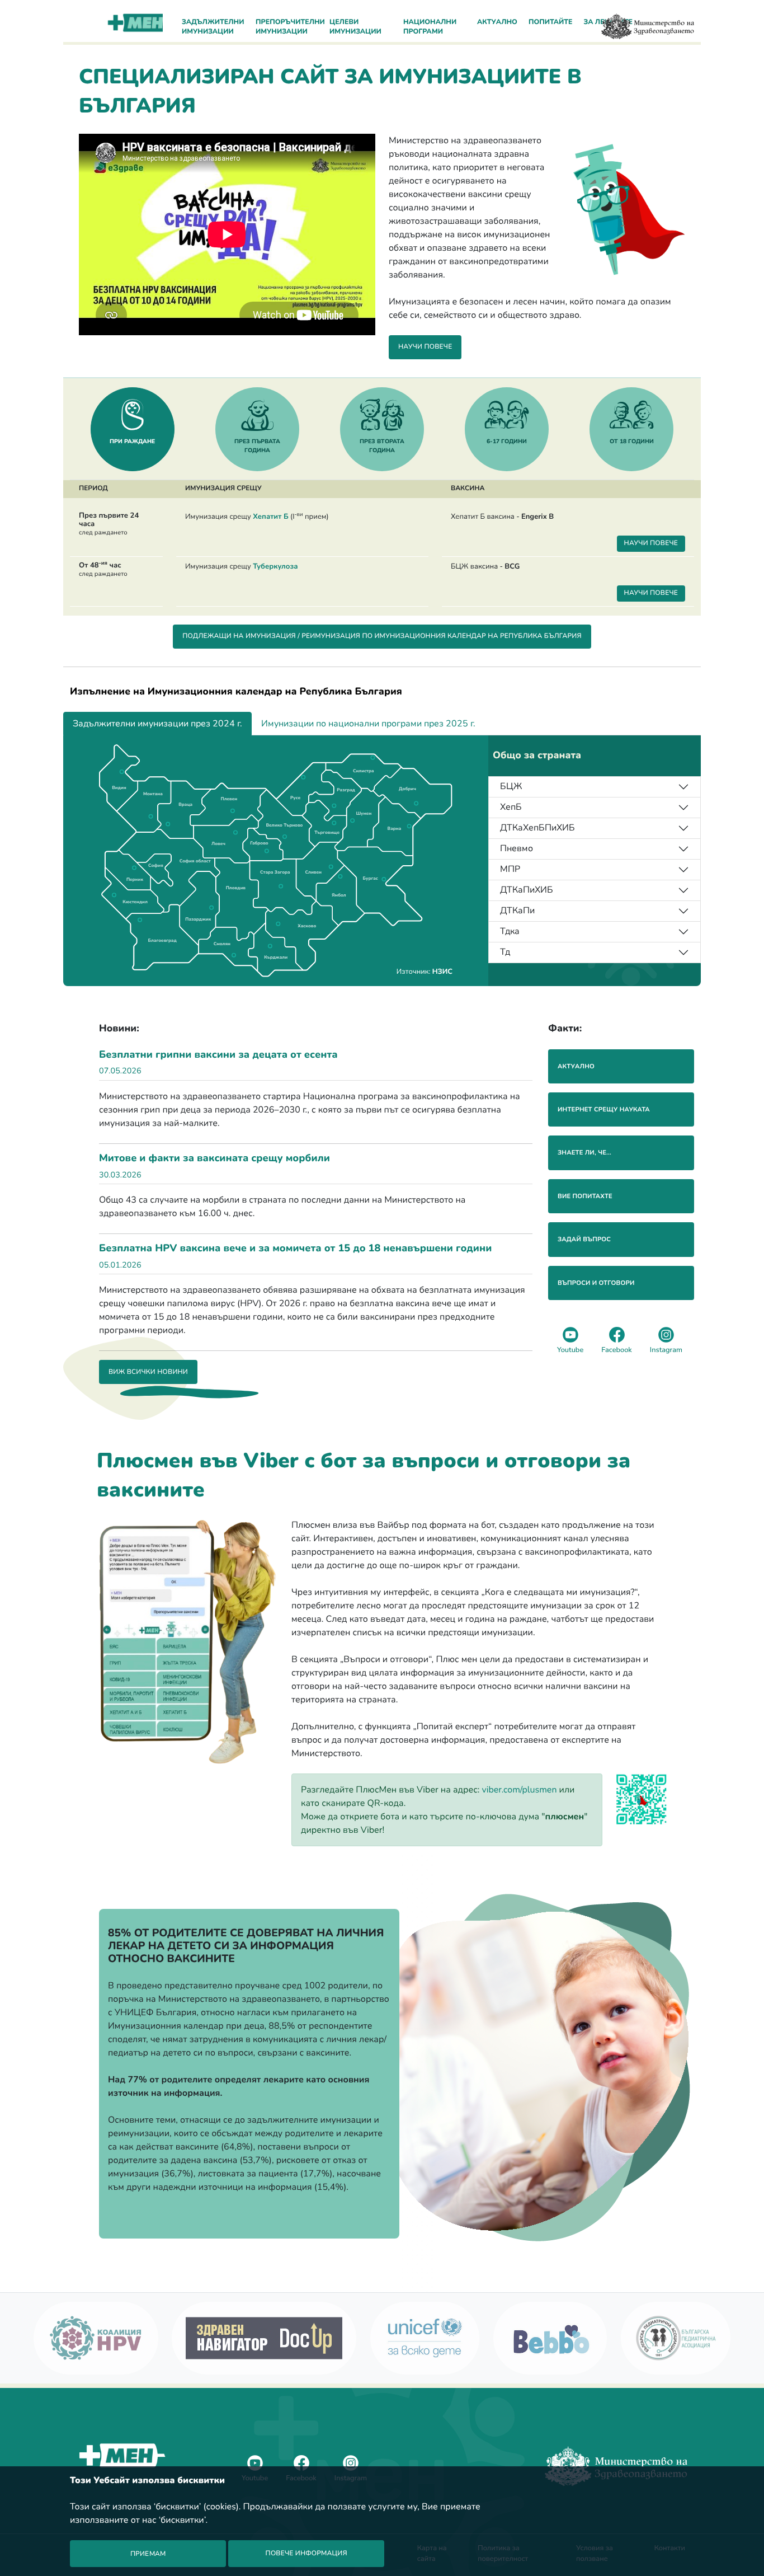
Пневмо (517, 848)
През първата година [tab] (257, 446)
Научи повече (425, 347)
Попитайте (551, 22)
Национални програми (430, 27)
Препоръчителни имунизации (289, 27)
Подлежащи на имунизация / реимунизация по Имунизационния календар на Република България (382, 636)
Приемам (148, 2554)
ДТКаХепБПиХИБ (537, 828)
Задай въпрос (584, 1239)
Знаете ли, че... (584, 1153)
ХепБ (511, 807)
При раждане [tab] (132, 441)
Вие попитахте (585, 1196)
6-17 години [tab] (507, 441)
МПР (510, 869)
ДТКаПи (517, 911)
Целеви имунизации (355, 27)
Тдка (510, 931)
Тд (505, 952)
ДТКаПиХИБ (527, 890)
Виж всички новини (148, 1372)
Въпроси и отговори (596, 1283)
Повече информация (306, 2554)
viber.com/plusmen (520, 1790)
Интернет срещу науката (604, 1109)
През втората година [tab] (382, 446)
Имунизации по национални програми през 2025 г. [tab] (368, 724)
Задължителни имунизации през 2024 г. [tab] (157, 724)
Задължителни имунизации (213, 27)
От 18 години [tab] (632, 441)
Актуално (497, 22)
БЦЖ (511, 786)
